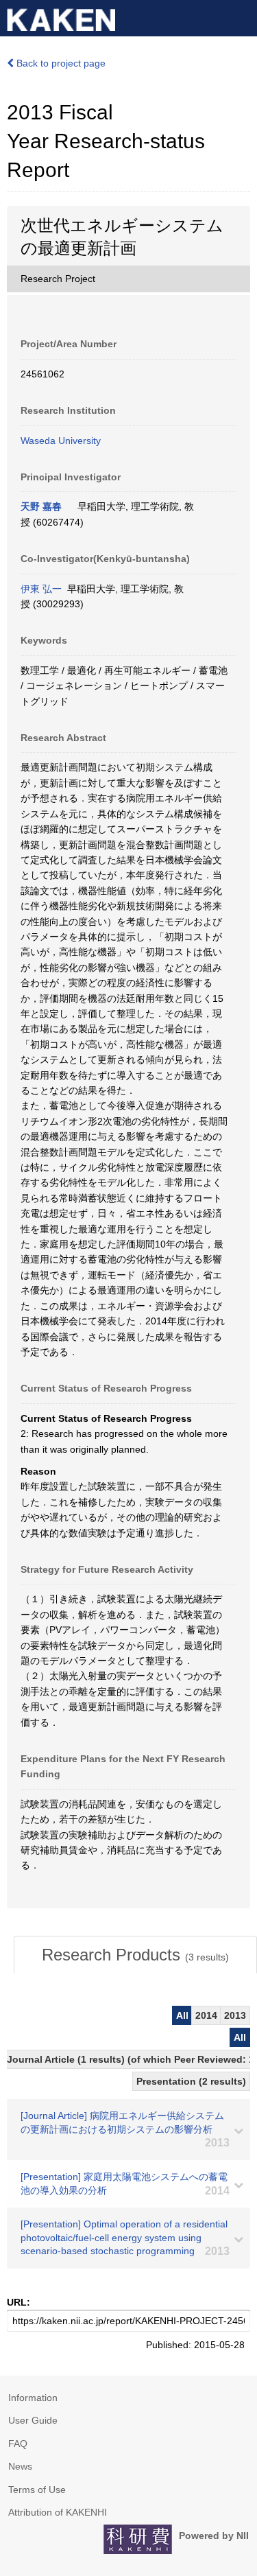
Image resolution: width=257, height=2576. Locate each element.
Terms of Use (37, 2490)
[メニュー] (241, 16)
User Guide (33, 2420)
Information (33, 2398)
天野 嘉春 (41, 506)
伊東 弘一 (41, 589)
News (20, 2466)
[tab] (135, 1955)
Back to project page (60, 63)
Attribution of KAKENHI (58, 2512)
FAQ (18, 2444)
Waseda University (61, 441)
